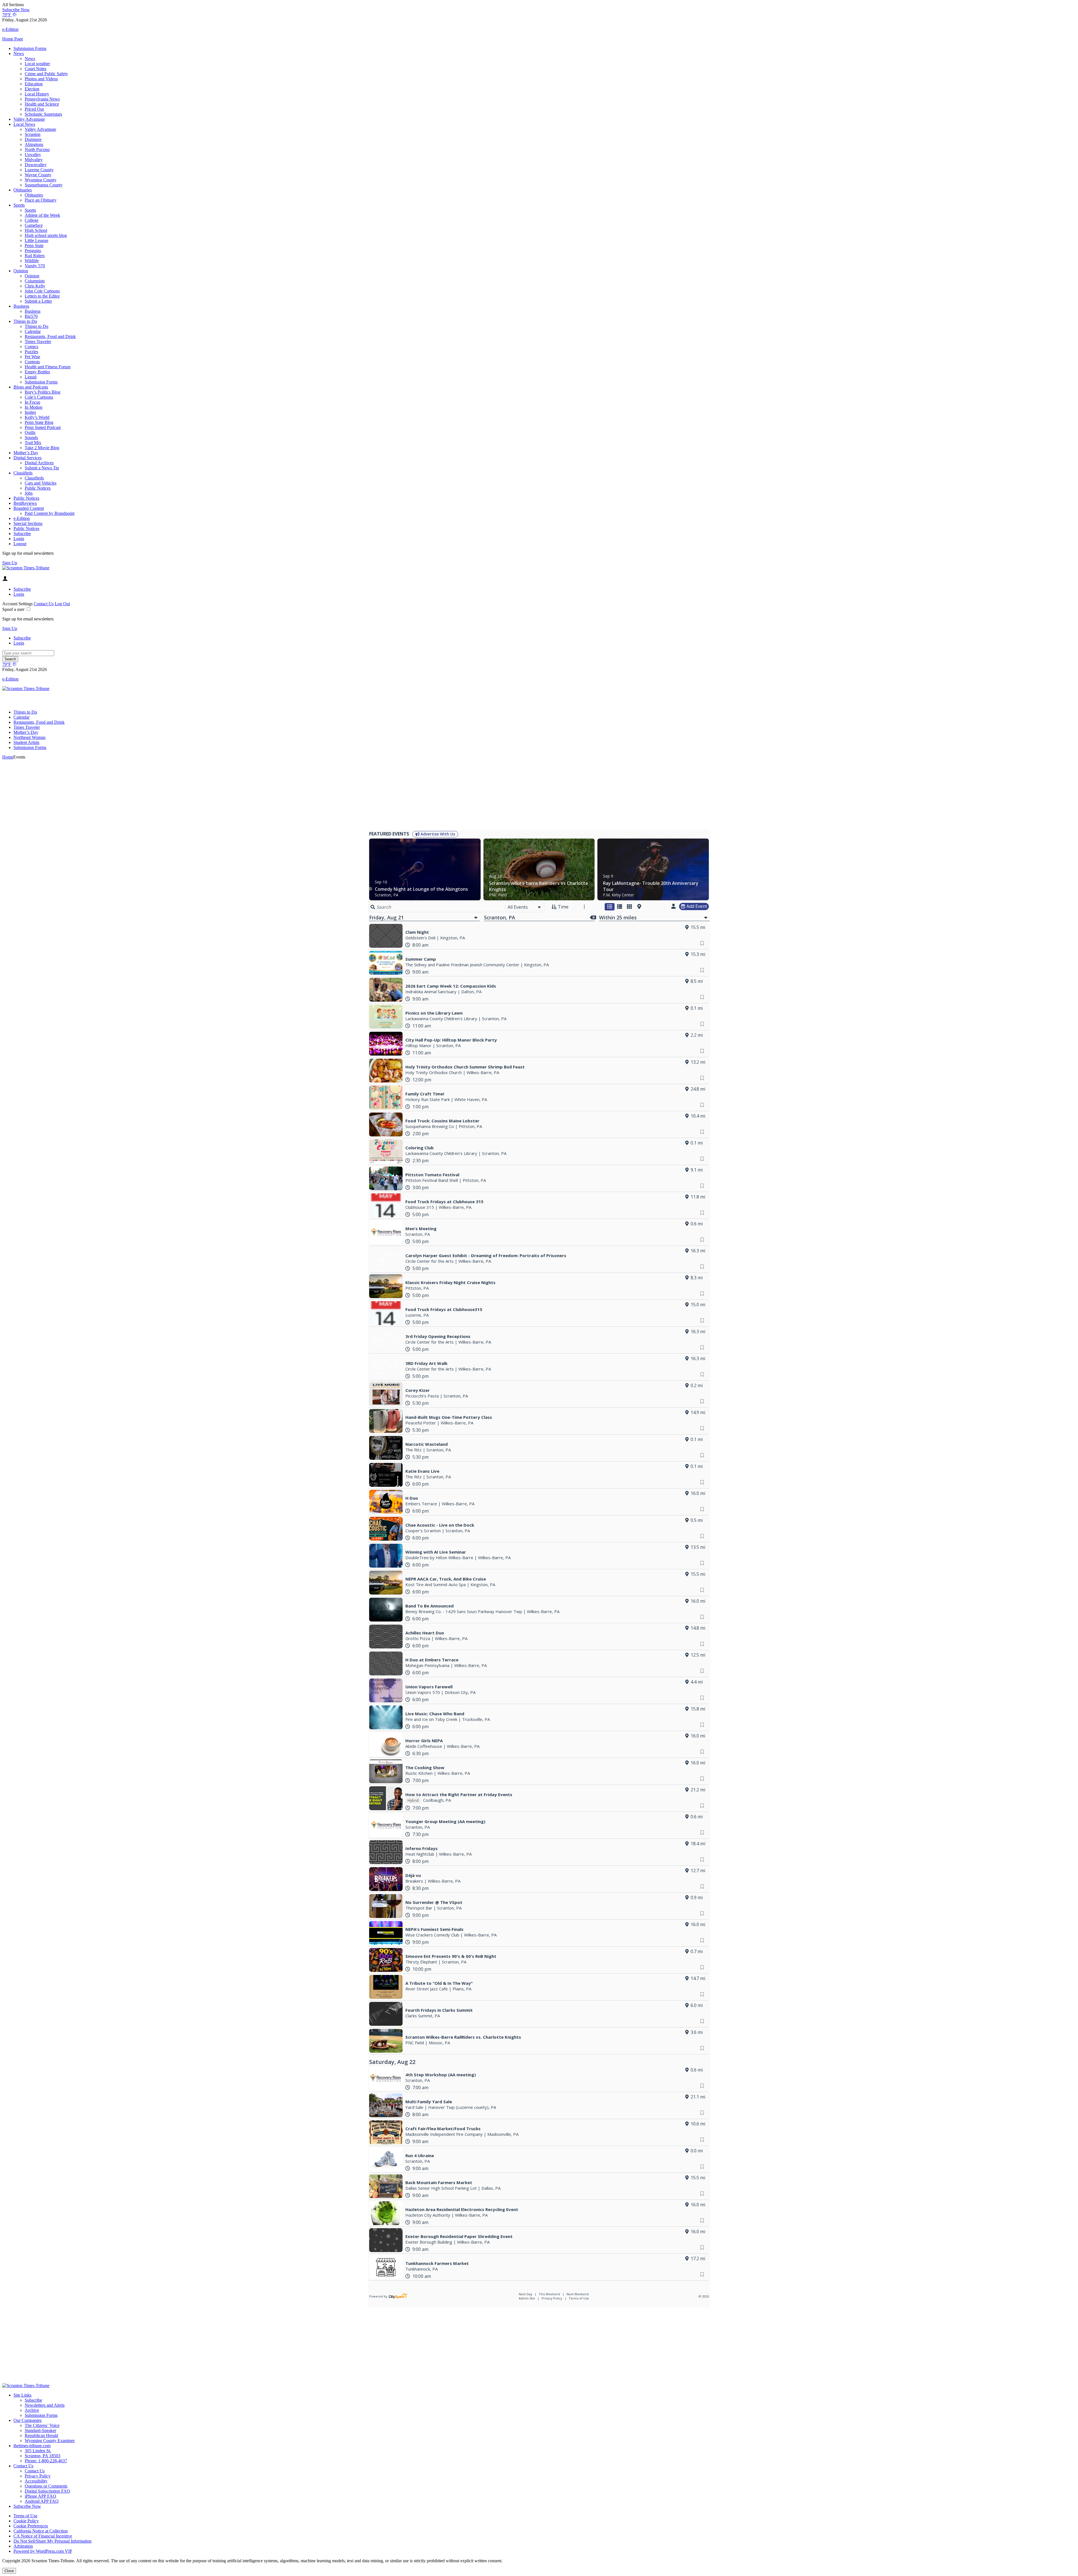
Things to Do (25, 321)
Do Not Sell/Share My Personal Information (52, 2541)
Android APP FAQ (42, 2501)
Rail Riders (35, 256)
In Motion (34, 407)
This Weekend (550, 2294)
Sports (19, 205)
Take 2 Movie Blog (42, 448)
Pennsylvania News (42, 99)
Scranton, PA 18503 (43, 2456)
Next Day (526, 2294)
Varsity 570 (35, 266)
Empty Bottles (37, 372)
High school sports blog (46, 235)
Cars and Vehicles (41, 483)
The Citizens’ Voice (42, 2425)
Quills (30, 432)
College (32, 220)
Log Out (62, 604)
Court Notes (36, 69)
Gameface (34, 225)
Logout (20, 544)
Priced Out (34, 109)
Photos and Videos (41, 79)
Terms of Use (579, 2298)
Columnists (35, 281)
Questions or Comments (46, 2486)
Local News (24, 124)
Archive (32, 2410)
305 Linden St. (38, 2451)
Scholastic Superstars (43, 114)
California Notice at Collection (41, 2531)
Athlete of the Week (42, 215)
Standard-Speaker (40, 2430)
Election (32, 89)
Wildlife (32, 261)
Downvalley (36, 165)
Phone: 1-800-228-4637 (46, 2461)
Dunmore (33, 139)
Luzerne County (39, 170)
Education (34, 84)
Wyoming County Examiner (50, 2441)
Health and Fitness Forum (48, 367)
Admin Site (527, 2298)
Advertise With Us (437, 834)
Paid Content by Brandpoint (50, 513)
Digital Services (28, 458)
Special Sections (28, 523)
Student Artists (26, 742)
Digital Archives (39, 463)
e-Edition (22, 518)
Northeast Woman (29, 737)
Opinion (21, 271)
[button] (539, 5)
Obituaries (23, 190)
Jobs (29, 493)
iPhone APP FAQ (40, 2496)
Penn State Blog (39, 422)
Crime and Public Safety (46, 74)
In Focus (32, 402)
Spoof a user (13, 609)
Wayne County (38, 175)
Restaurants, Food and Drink (50, 336)
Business (21, 306)
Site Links (22, 2395)
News (19, 53)
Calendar (33, 331)
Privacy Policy (552, 2298)
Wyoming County (41, 180)
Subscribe (22, 534)
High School (36, 230)
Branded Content (29, 508)
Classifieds (23, 473)
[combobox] (525, 907)
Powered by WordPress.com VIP (43, 2551)
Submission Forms (30, 48)
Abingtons (34, 144)
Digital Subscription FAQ (47, 2491)
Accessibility (36, 2481)
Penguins (33, 251)
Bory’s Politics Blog (43, 392)
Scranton (33, 134)
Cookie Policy (26, 2521)
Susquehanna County (44, 185)
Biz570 (31, 316)
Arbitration (23, 2546)
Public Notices (38, 488)
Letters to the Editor (42, 296)
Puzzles (31, 352)
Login (19, 539)
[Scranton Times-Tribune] (26, 568)
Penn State (34, 246)
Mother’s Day (26, 453)
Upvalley (33, 155)
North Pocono (37, 149)
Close (9, 2571)
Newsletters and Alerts (45, 2405)
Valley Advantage (29, 119)
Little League (36, 240)
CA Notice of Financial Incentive (43, 2536)
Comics (31, 347)
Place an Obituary (41, 200)
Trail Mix (33, 443)
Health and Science (42, 104)
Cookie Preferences (31, 2526)
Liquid (31, 377)
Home (8, 757)
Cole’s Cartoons (39, 397)
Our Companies (28, 2420)
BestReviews (25, 503)
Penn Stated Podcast (43, 427)
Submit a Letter (38, 301)
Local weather (37, 64)
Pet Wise (32, 357)
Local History (37, 94)
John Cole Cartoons (42, 291)
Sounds (31, 438)
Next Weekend (578, 2294)
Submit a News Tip (42, 468)
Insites (30, 412)
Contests (32, 362)
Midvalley (34, 160)
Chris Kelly (35, 286)
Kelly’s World (37, 417)
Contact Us (44, 604)
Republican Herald (41, 2435)
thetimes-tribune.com (32, 2446)
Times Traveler (38, 342)
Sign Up (10, 563)
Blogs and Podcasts (31, 387)
